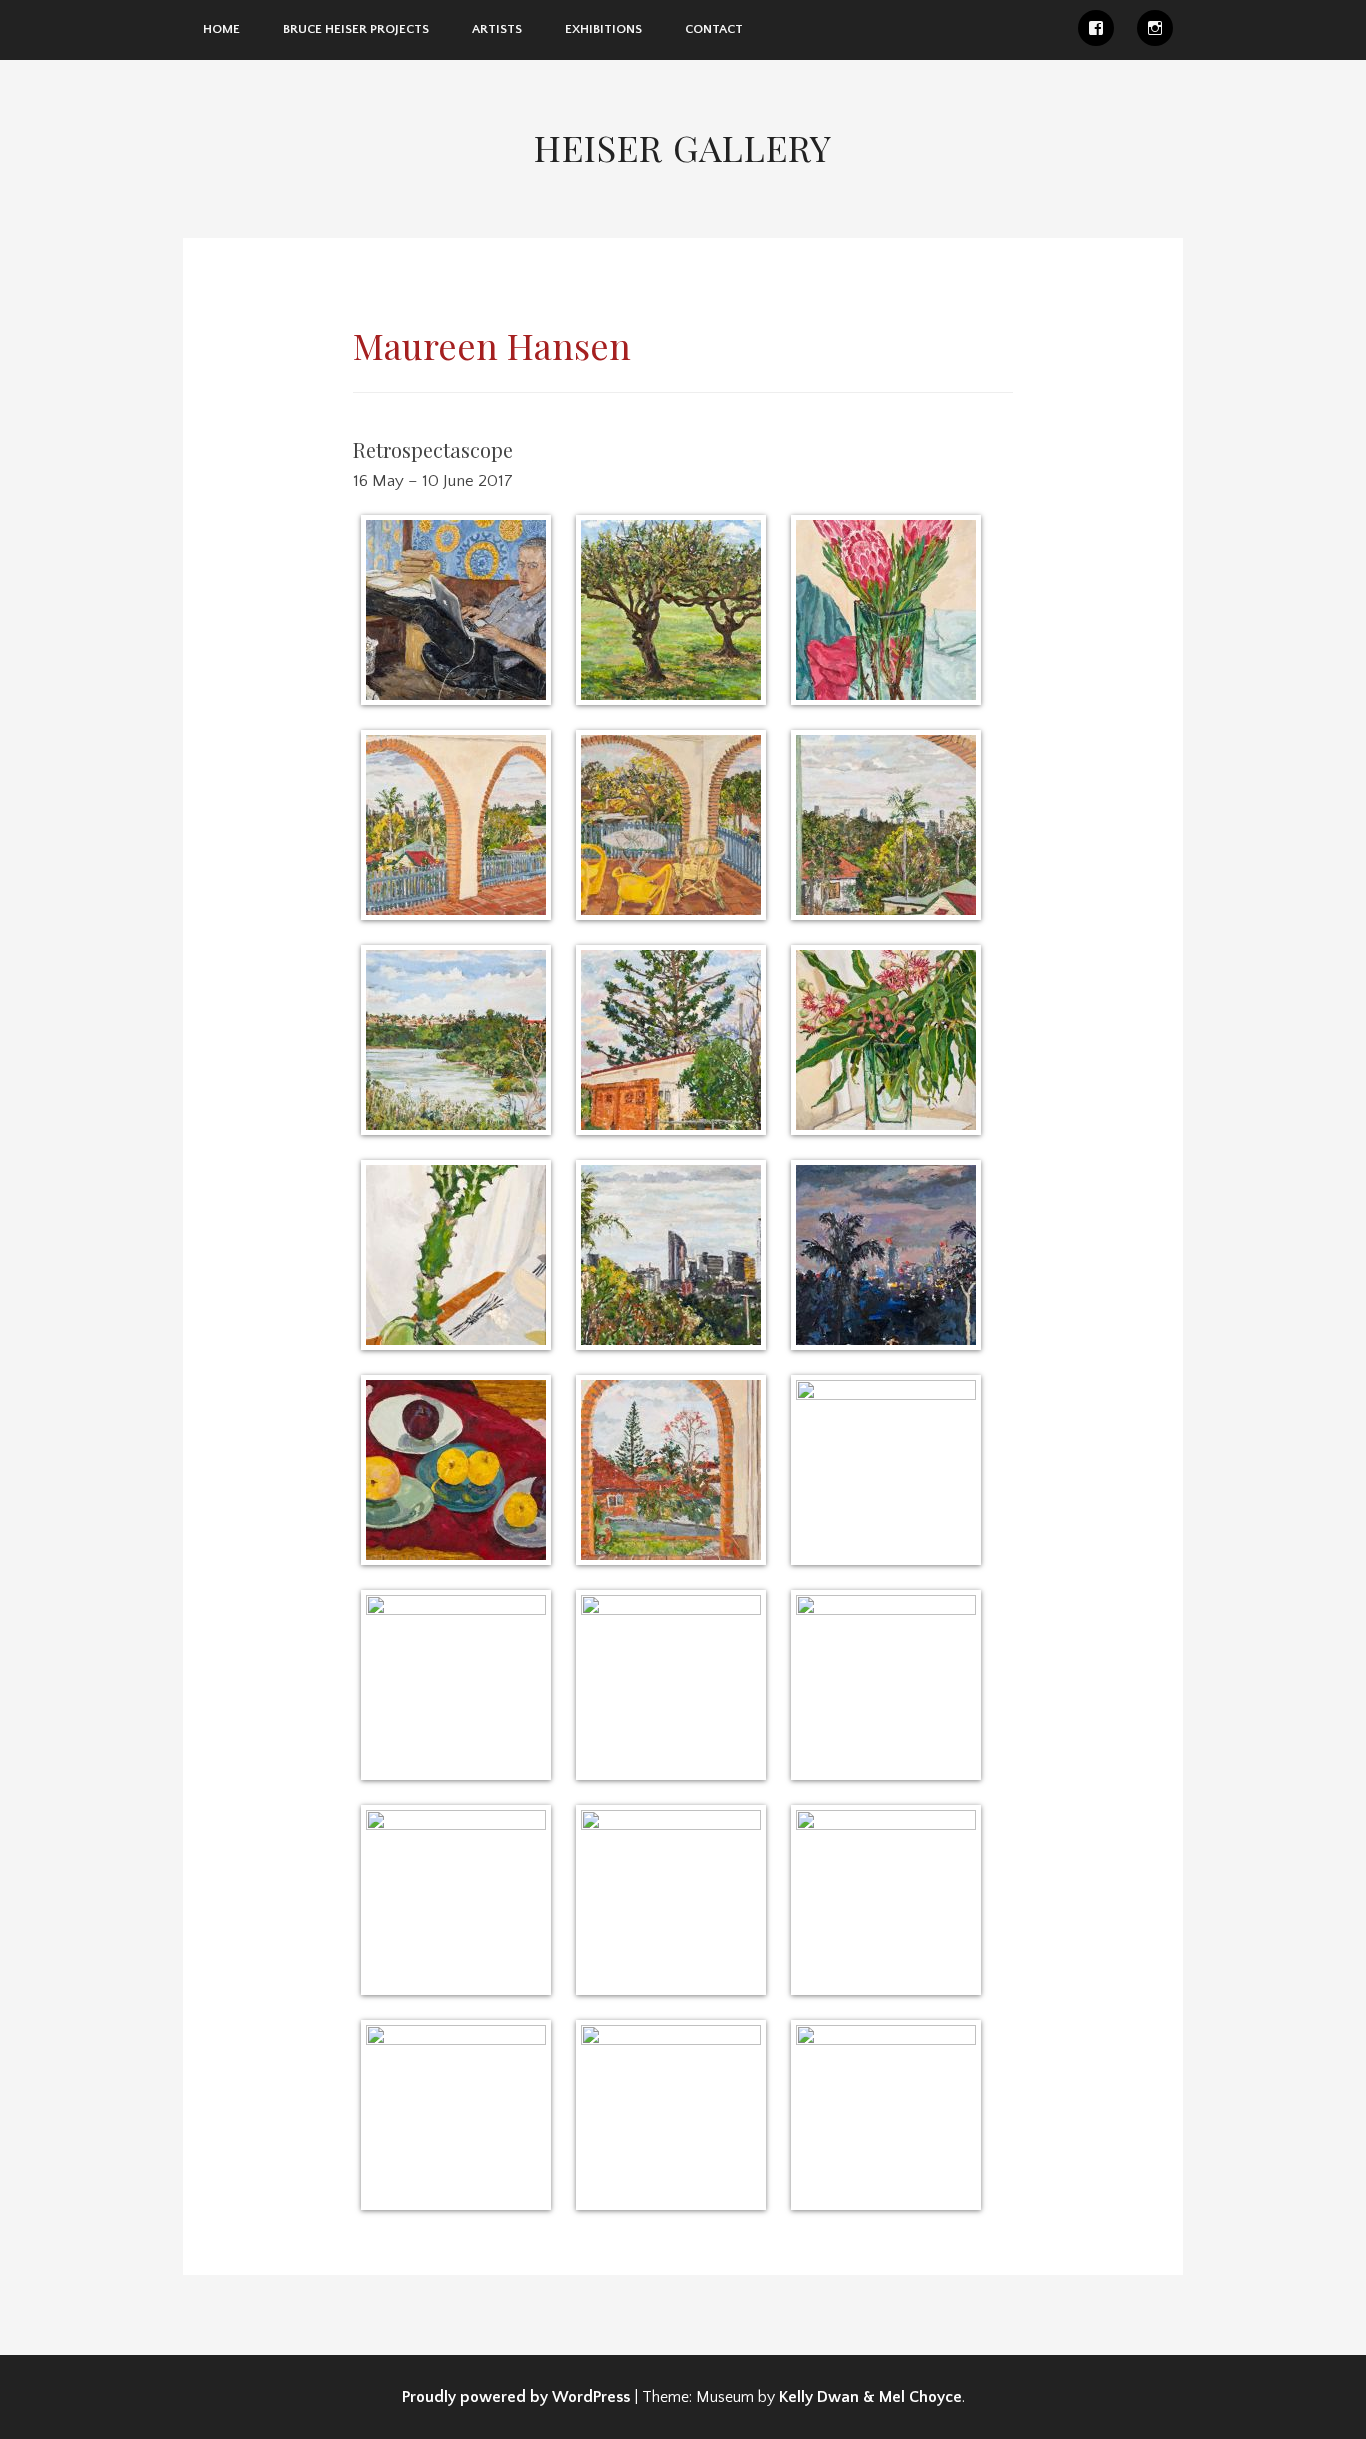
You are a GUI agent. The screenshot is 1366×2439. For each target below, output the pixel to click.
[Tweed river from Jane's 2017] (456, 1040)
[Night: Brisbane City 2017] (886, 1255)
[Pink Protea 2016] (886, 610)
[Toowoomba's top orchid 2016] (671, 1900)
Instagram (1155, 28)
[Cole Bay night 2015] (456, 2115)
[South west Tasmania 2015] (886, 2115)
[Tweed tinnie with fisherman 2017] (671, 1685)
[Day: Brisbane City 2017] (671, 1255)
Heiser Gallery (683, 147)
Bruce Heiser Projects (356, 29)
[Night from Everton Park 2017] (456, 1685)
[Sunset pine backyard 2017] (671, 1040)
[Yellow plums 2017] (456, 1470)
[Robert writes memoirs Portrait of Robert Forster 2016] (456, 610)
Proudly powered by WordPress (516, 2397)
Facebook (1096, 28)
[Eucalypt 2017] (886, 1040)
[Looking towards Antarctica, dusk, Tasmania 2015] (671, 2115)
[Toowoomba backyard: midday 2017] (886, 1900)
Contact (714, 29)
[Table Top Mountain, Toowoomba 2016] (456, 1900)
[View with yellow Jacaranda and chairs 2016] (671, 825)
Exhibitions (603, 29)
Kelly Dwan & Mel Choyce (870, 2397)
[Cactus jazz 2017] (456, 1255)
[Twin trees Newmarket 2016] (671, 610)
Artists (497, 29)
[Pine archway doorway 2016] (886, 1470)
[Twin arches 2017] (456, 825)
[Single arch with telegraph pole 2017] (886, 825)
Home (221, 29)
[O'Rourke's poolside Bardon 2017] (886, 1685)
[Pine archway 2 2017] (671, 1470)
